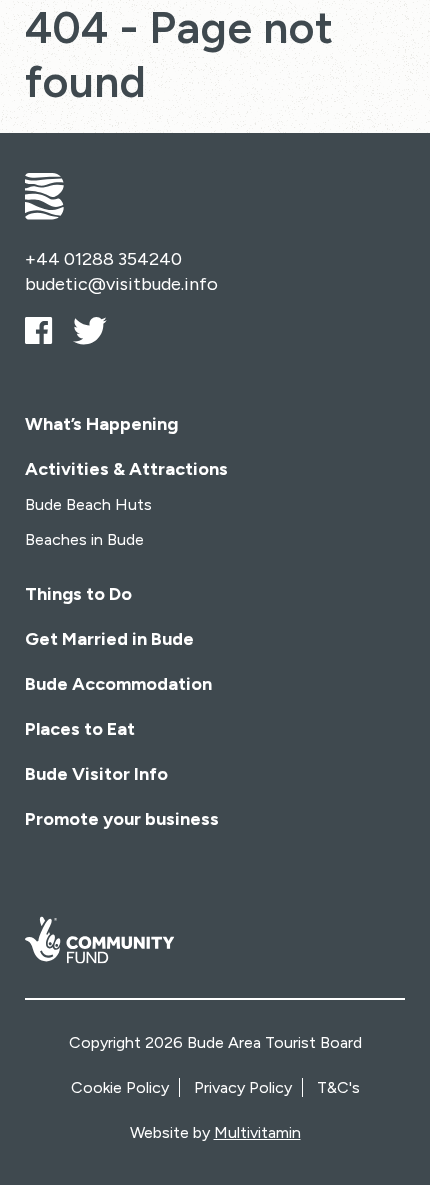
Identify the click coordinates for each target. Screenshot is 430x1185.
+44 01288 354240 (103, 259)
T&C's (338, 1087)
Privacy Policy (243, 1087)
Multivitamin (257, 1132)
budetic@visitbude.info (121, 284)
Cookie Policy (120, 1087)
